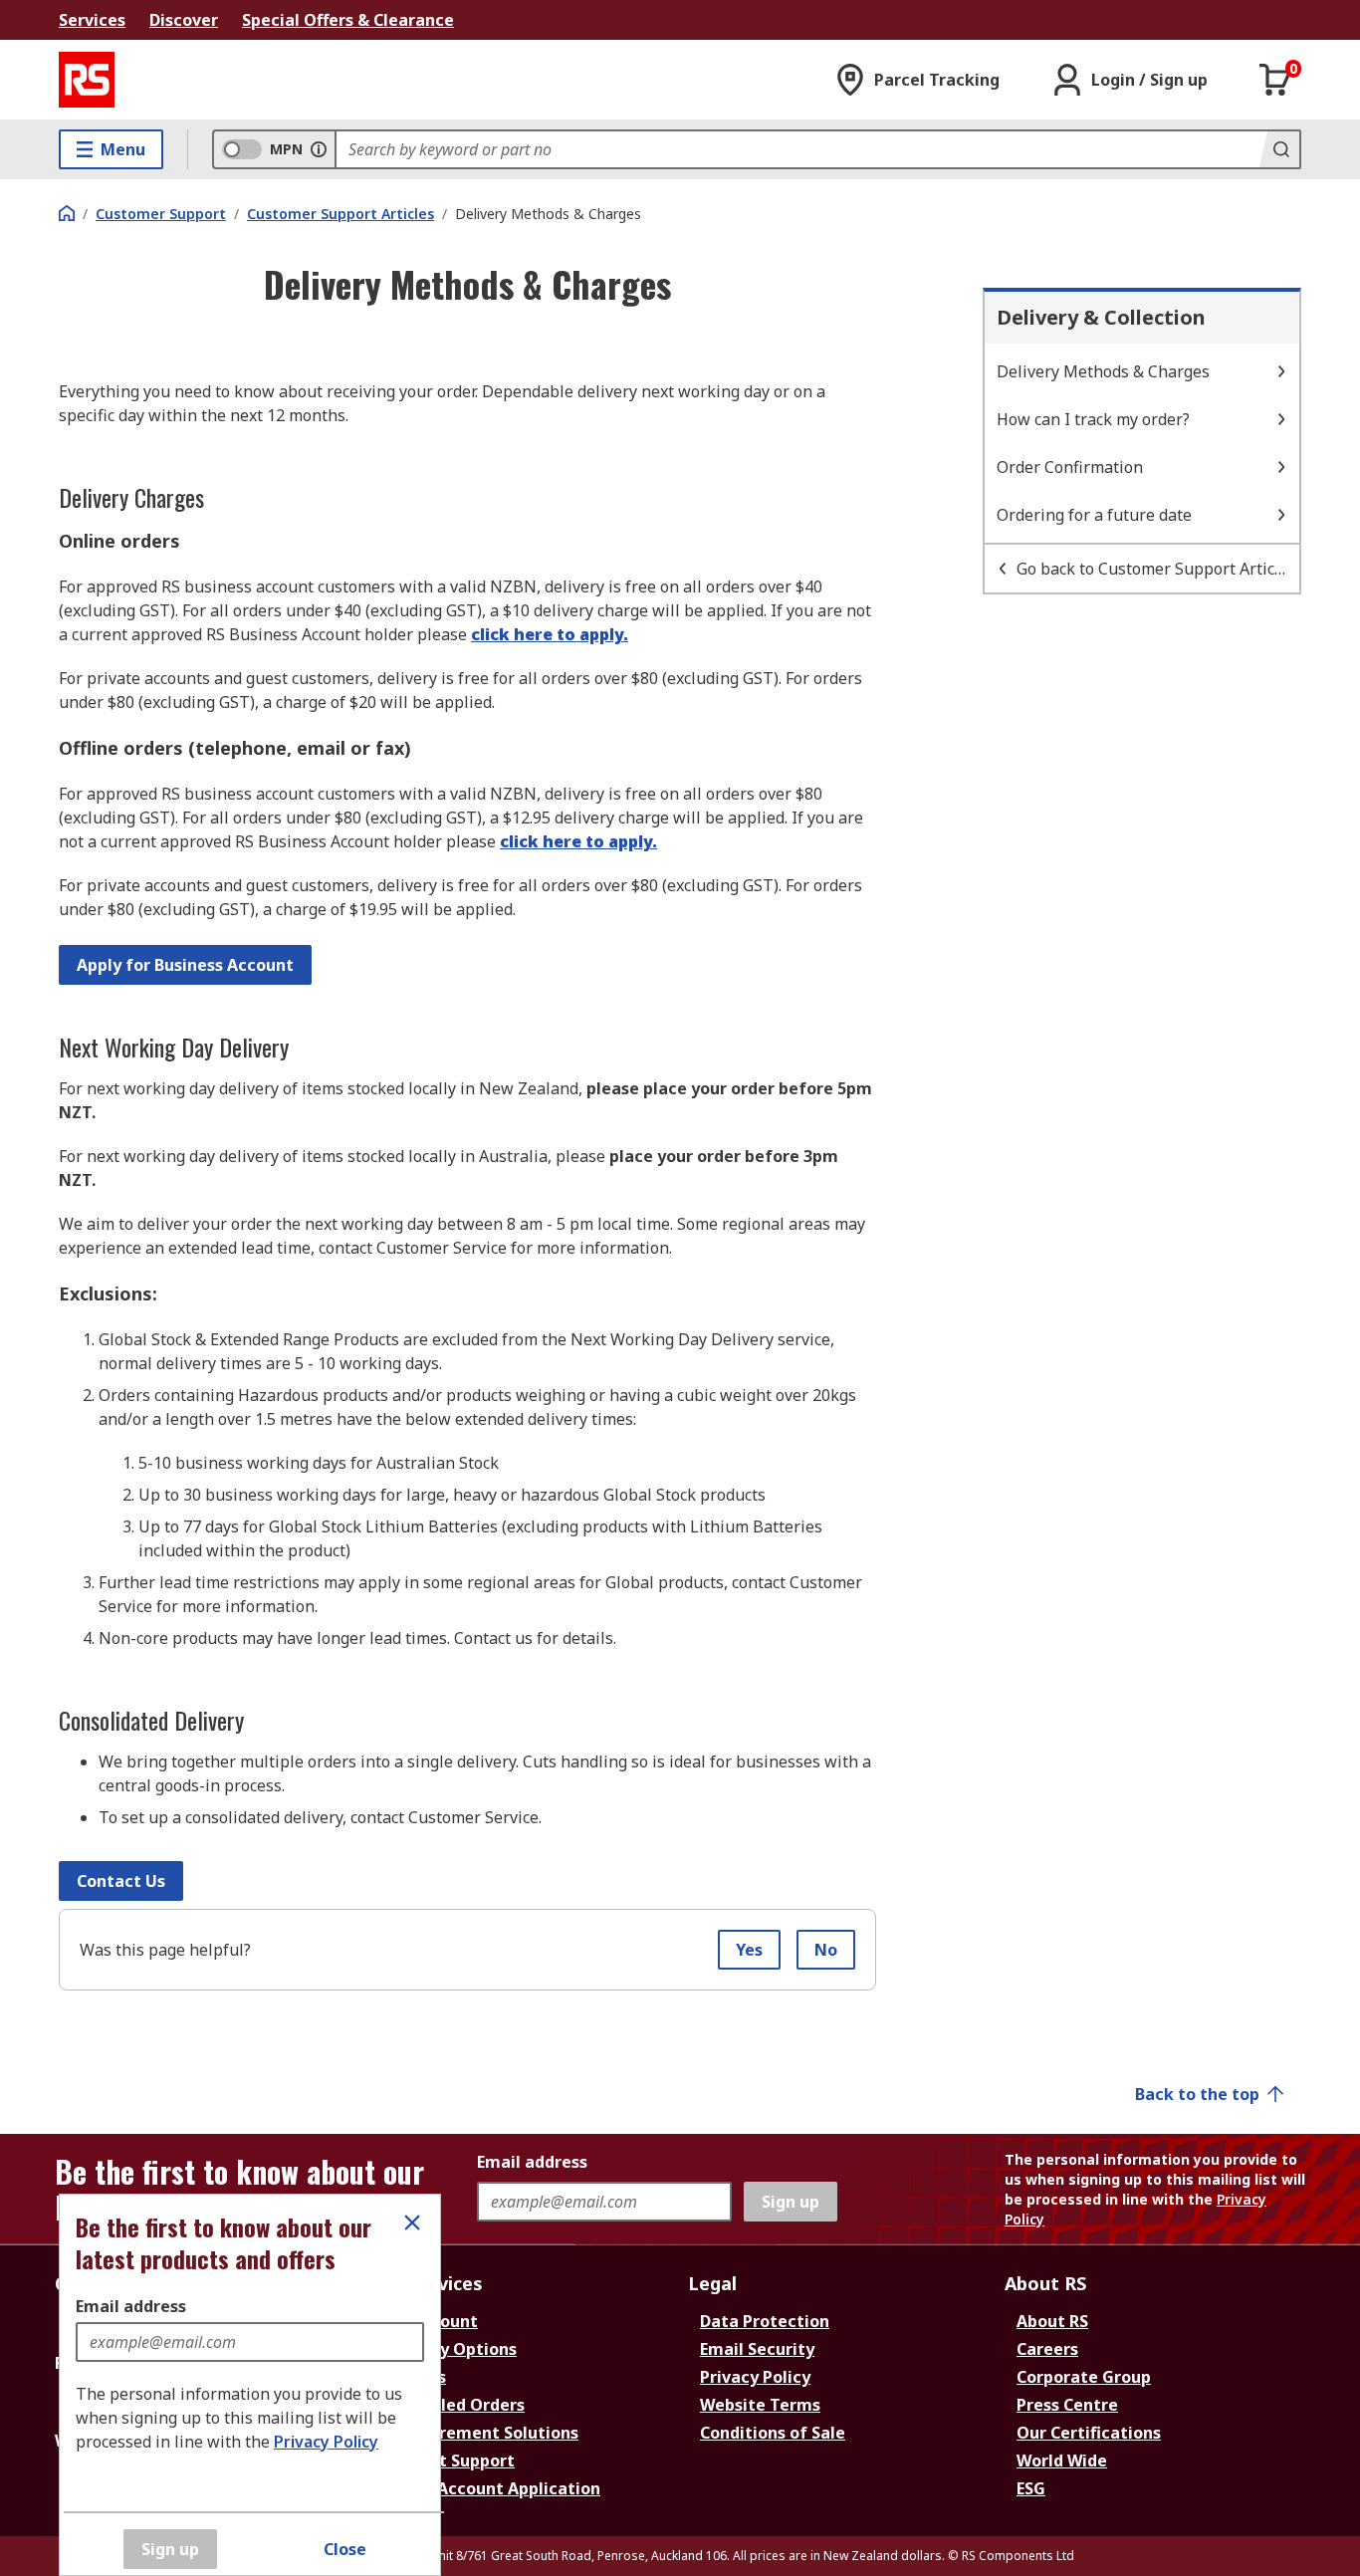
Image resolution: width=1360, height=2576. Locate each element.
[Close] (412, 2223)
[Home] (67, 213)
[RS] (87, 80)
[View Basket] (1275, 80)
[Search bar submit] (1279, 149)
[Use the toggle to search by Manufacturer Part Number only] (319, 149)
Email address (131, 2306)
